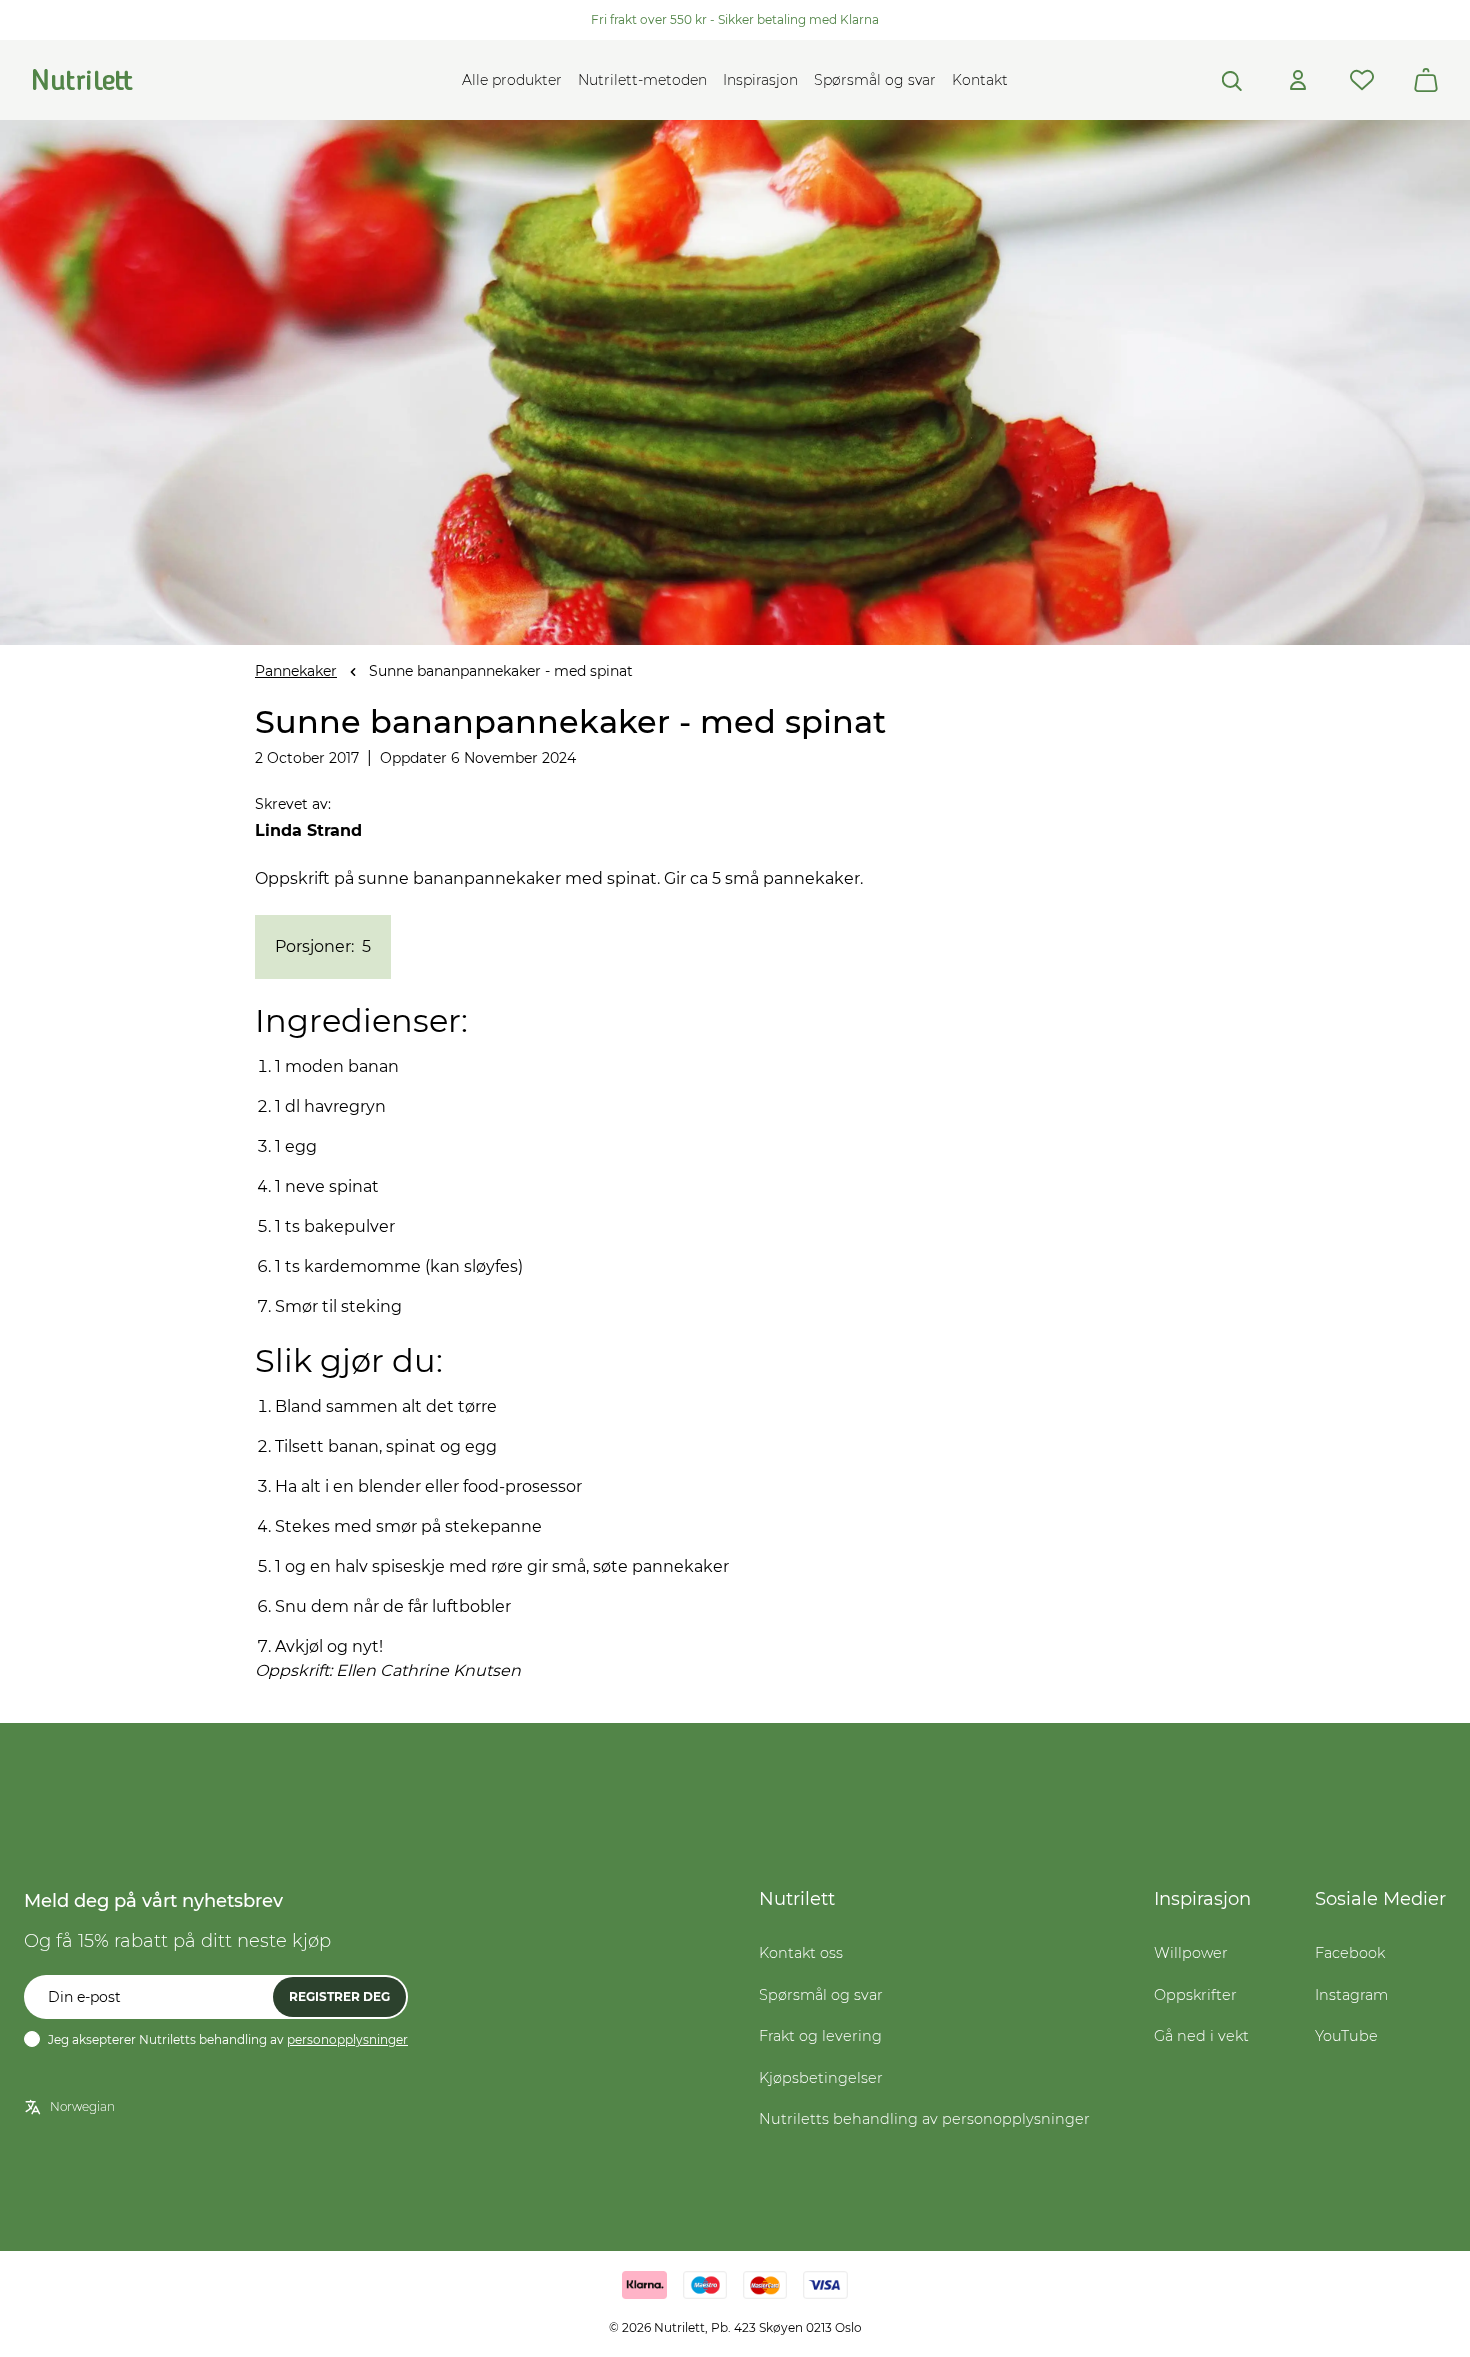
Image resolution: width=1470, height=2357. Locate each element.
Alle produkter (512, 80)
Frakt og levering (820, 2036)
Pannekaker (296, 671)
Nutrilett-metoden (642, 80)
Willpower (1191, 1953)
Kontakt (980, 80)
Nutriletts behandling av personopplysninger (924, 2119)
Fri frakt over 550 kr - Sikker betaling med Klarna (735, 19)
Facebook (1350, 1953)
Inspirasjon (760, 80)
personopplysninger (347, 2039)
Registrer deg (339, 1996)
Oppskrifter (1195, 1995)
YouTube (1346, 2036)
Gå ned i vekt (1201, 2036)
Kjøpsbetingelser (821, 2078)
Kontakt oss (801, 1953)
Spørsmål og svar (875, 80)
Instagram (1351, 1995)
